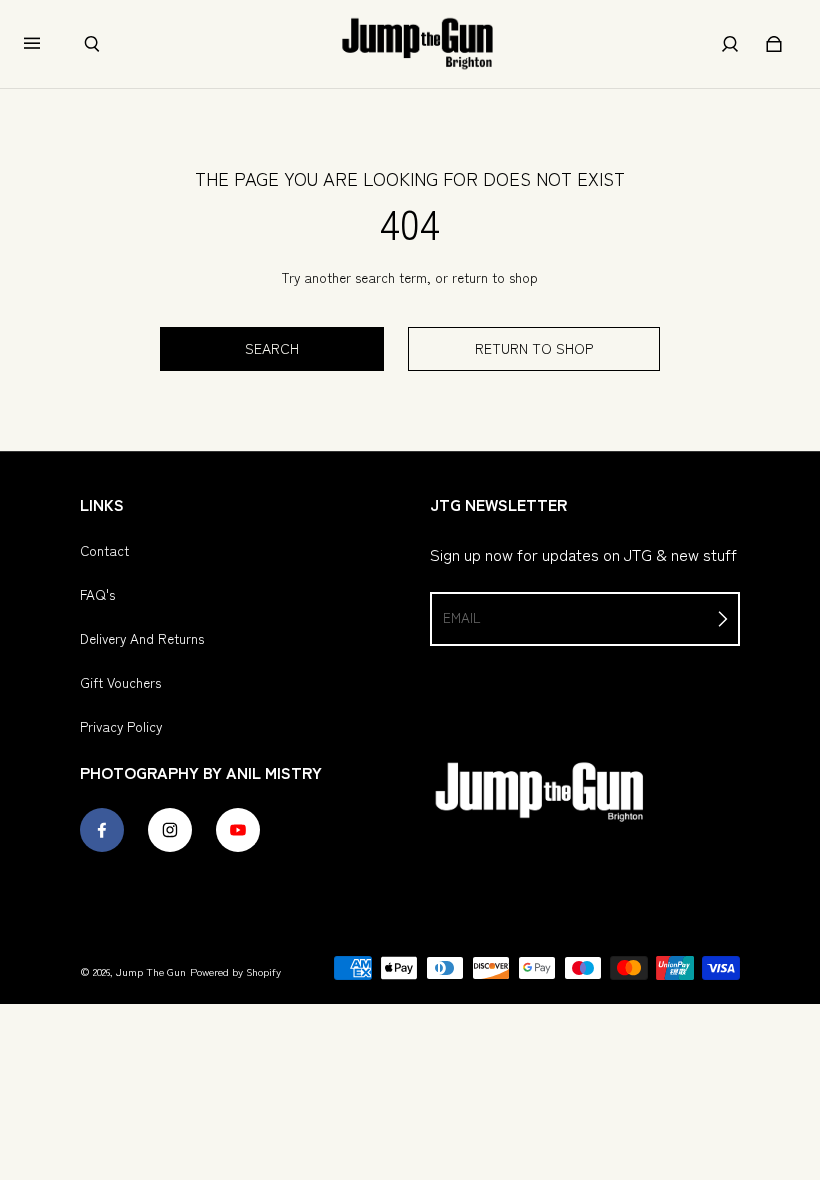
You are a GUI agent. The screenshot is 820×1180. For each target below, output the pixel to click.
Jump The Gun (151, 971)
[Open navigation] (46, 44)
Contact (104, 550)
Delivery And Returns (142, 638)
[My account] (730, 44)
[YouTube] (238, 830)
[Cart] (774, 44)
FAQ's (97, 594)
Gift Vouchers (120, 682)
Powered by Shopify (235, 971)
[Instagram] (170, 830)
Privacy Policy (121, 726)
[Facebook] (102, 830)
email (461, 617)
